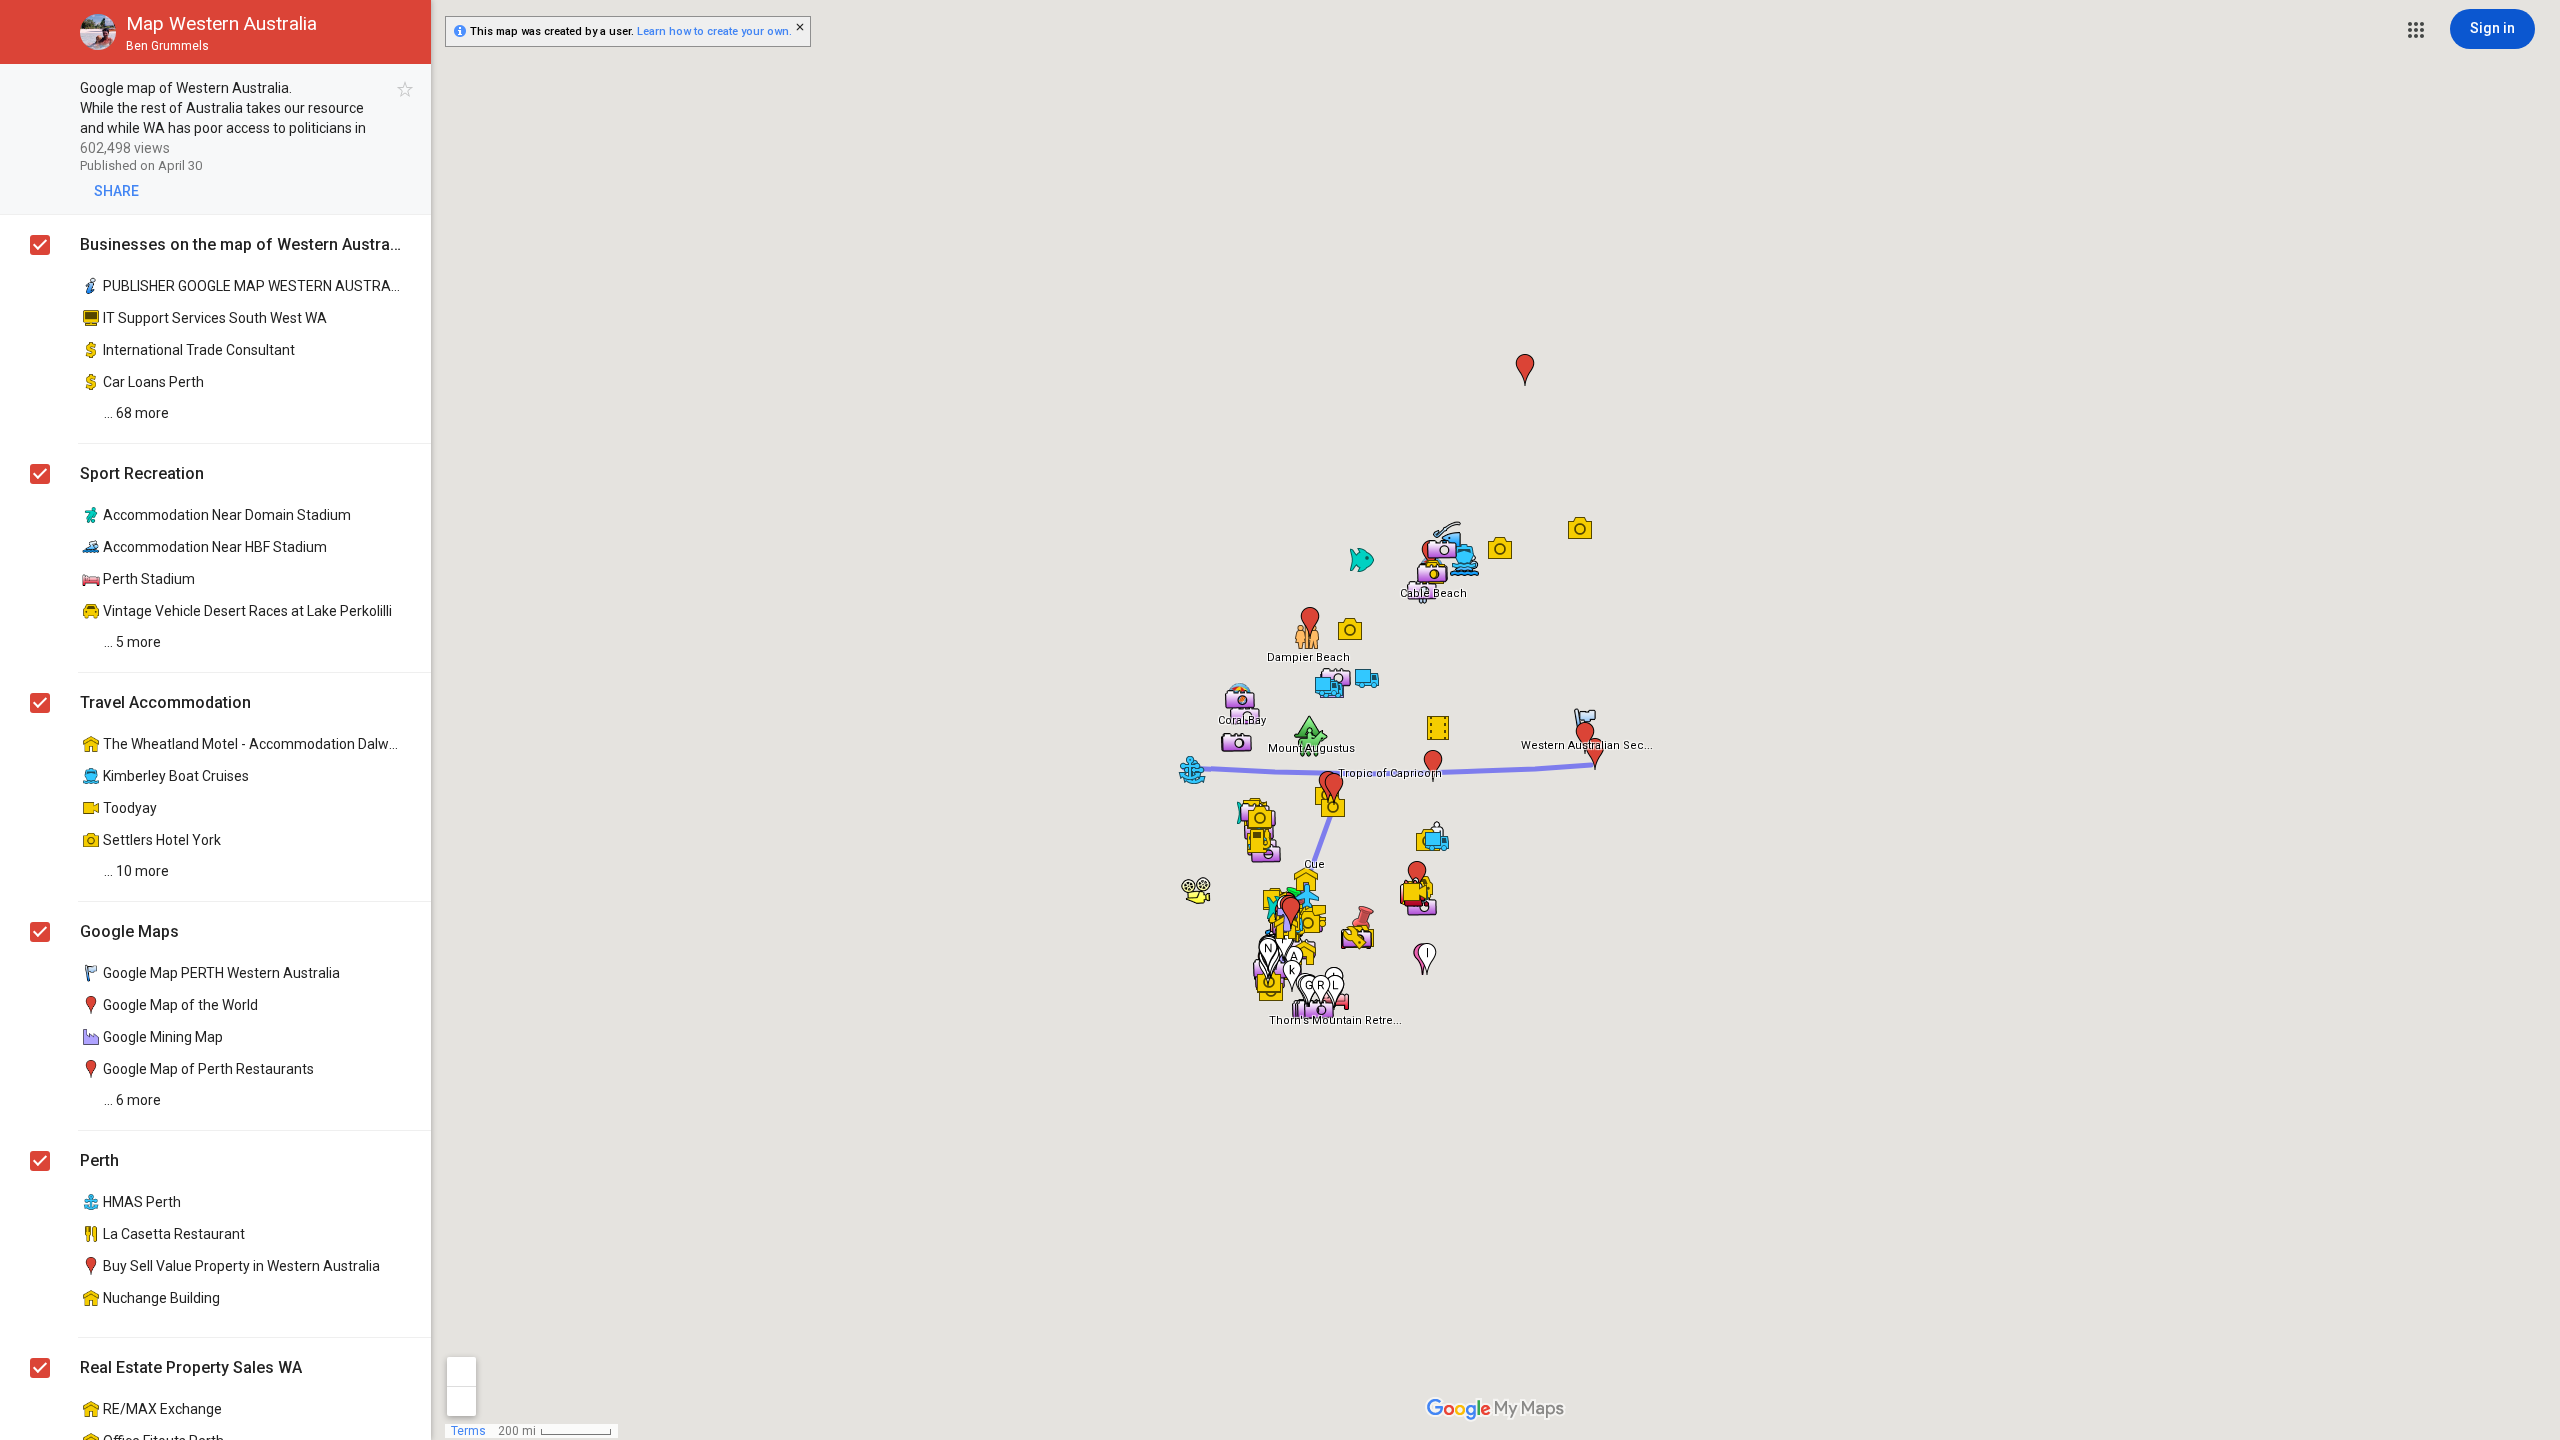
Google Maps (129, 931)
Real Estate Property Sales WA (191, 1367)
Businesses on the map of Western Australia (240, 244)
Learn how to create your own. (714, 31)
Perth (99, 1160)
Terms (468, 1431)
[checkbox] (405, 89)
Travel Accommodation (165, 702)
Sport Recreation (142, 473)
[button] (2416, 30)
